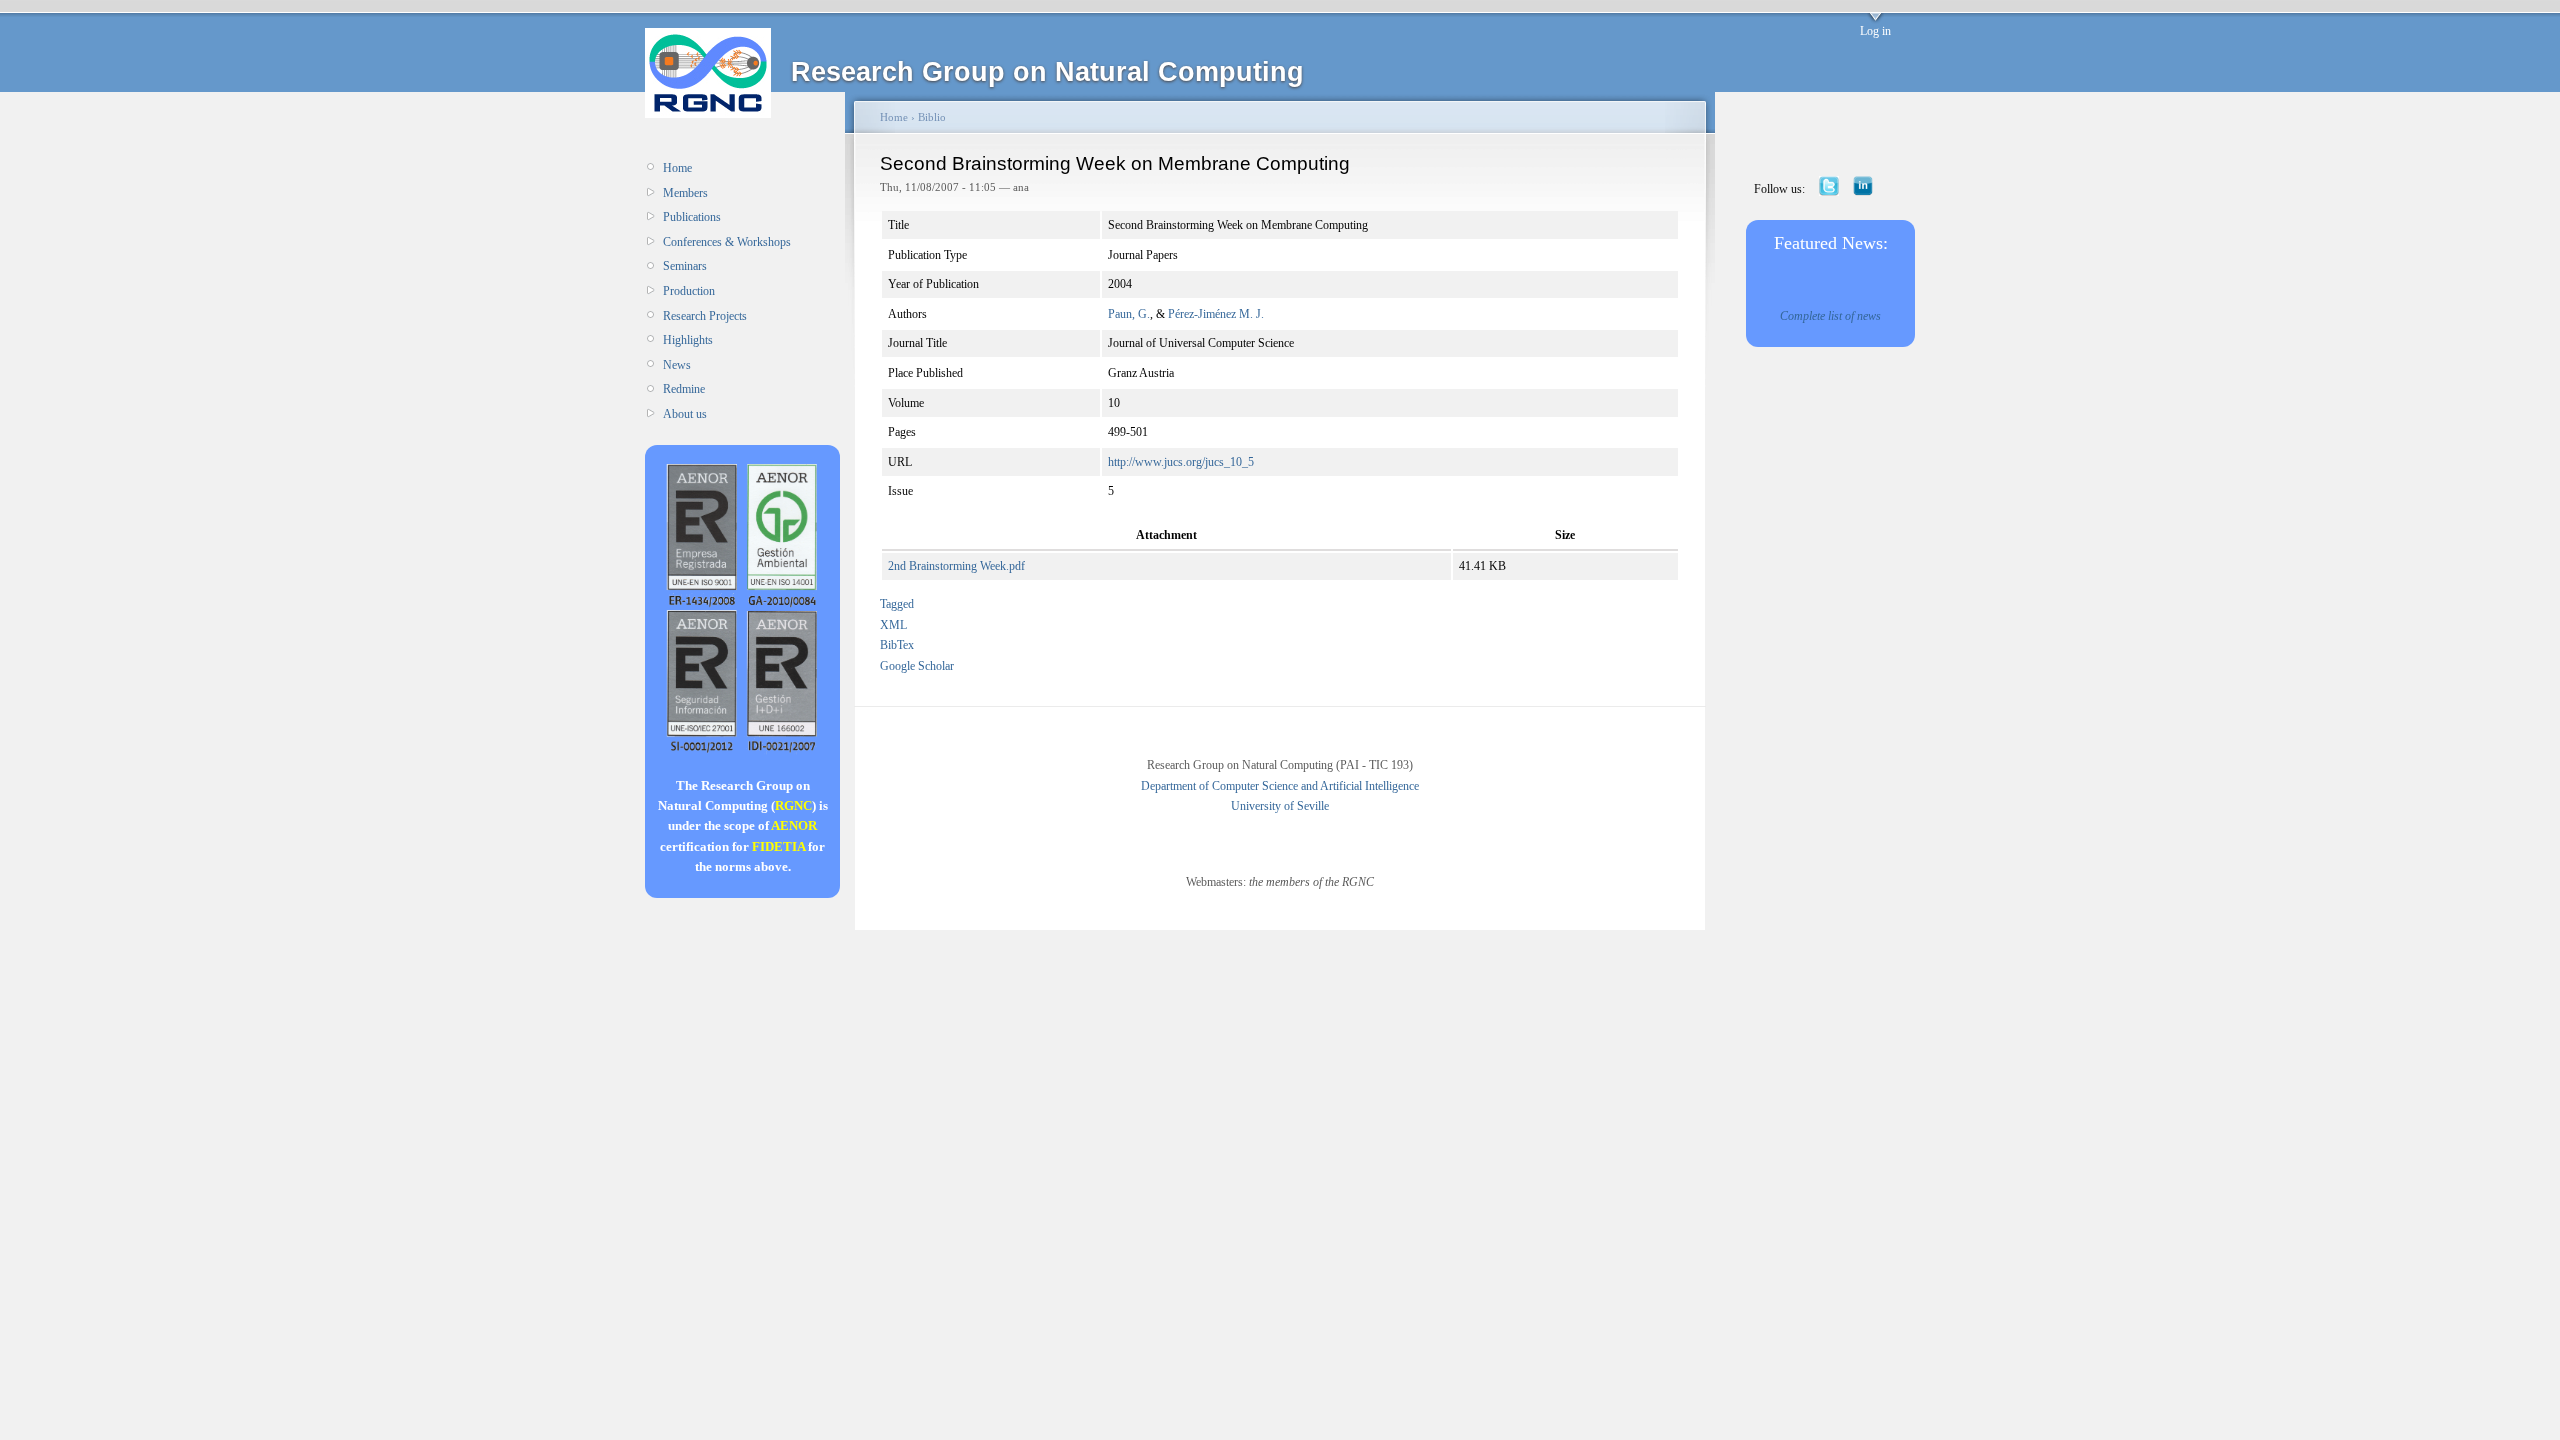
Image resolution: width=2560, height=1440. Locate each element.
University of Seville (1280, 806)
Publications (692, 217)
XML (893, 625)
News (677, 365)
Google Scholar (917, 666)
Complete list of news (1830, 316)
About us (685, 414)
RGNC (793, 805)
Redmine (684, 389)
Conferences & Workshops (727, 242)
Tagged (897, 604)
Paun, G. (1129, 314)
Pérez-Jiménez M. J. (1216, 314)
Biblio (932, 117)
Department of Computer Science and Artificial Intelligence (1280, 786)
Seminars (685, 266)
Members (685, 193)
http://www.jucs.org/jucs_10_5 (1181, 462)
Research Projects (705, 316)
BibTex (897, 645)
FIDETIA (778, 846)
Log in (1875, 31)
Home (677, 168)
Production (689, 291)
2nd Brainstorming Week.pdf (956, 566)
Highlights (688, 340)
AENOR (794, 825)
